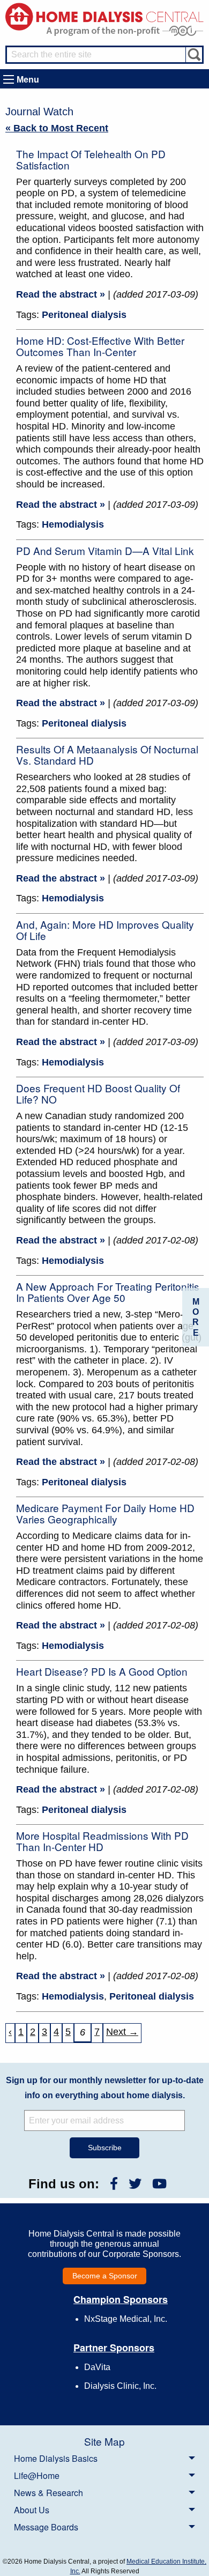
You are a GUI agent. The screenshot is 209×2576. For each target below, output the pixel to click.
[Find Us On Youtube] (159, 2184)
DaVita (97, 2367)
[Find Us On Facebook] (114, 2184)
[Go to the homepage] (104, 16)
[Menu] (9, 79)
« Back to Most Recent (57, 128)
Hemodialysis (73, 524)
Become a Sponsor (105, 2276)
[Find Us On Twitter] (135, 2184)
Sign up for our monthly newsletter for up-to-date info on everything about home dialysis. (105, 2088)
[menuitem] (104, 2458)
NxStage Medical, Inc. (126, 2319)
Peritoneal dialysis (84, 315)
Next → (122, 2032)
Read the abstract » (61, 294)
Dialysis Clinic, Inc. (120, 2386)
